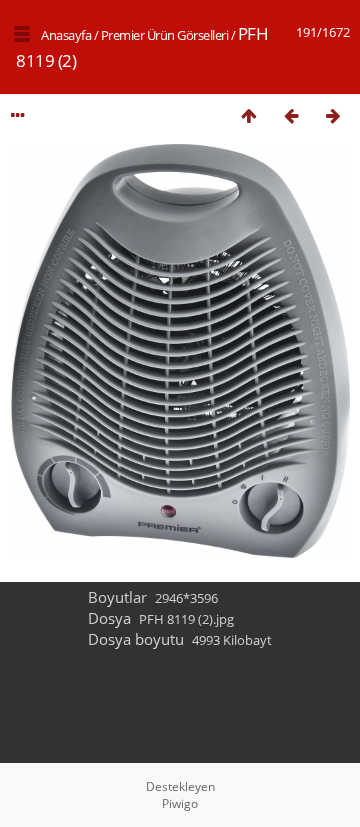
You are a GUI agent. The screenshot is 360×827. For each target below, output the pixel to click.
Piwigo (180, 803)
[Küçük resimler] (249, 115)
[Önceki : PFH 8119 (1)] (291, 115)
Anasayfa (66, 35)
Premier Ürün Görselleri (165, 35)
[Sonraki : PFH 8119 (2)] (333, 115)
